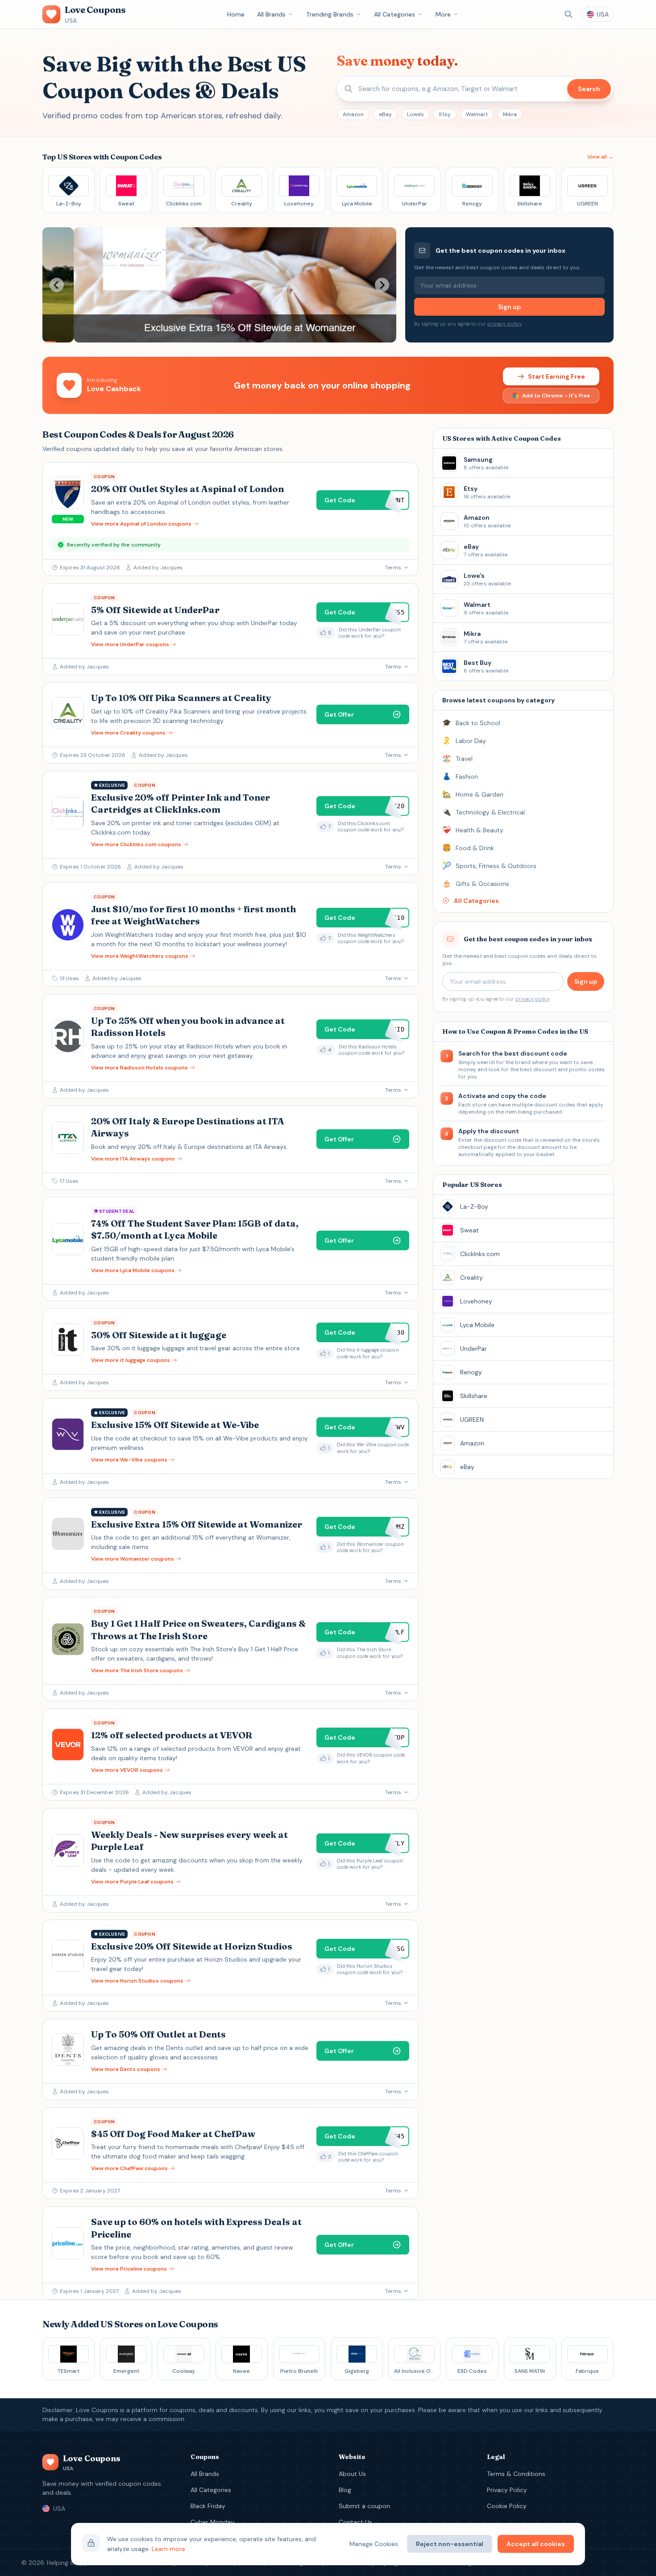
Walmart (477, 114)
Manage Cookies (374, 2544)
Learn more (168, 2549)
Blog (345, 2490)
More (443, 14)
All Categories (394, 14)
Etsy (445, 114)
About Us (352, 2474)
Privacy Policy (507, 2490)
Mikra (510, 114)
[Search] (569, 14)
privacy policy (504, 324)
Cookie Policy (507, 2506)
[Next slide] (382, 285)
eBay (385, 114)
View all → (600, 157)
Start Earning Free (556, 376)
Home (236, 14)
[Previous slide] (57, 285)
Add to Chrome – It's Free (556, 396)
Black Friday (208, 2506)
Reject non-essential (450, 2544)
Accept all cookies (536, 2544)
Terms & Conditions (516, 2474)
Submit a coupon (364, 2506)
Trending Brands (330, 14)
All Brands (271, 14)
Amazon (353, 114)
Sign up (509, 307)
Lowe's (415, 114)
